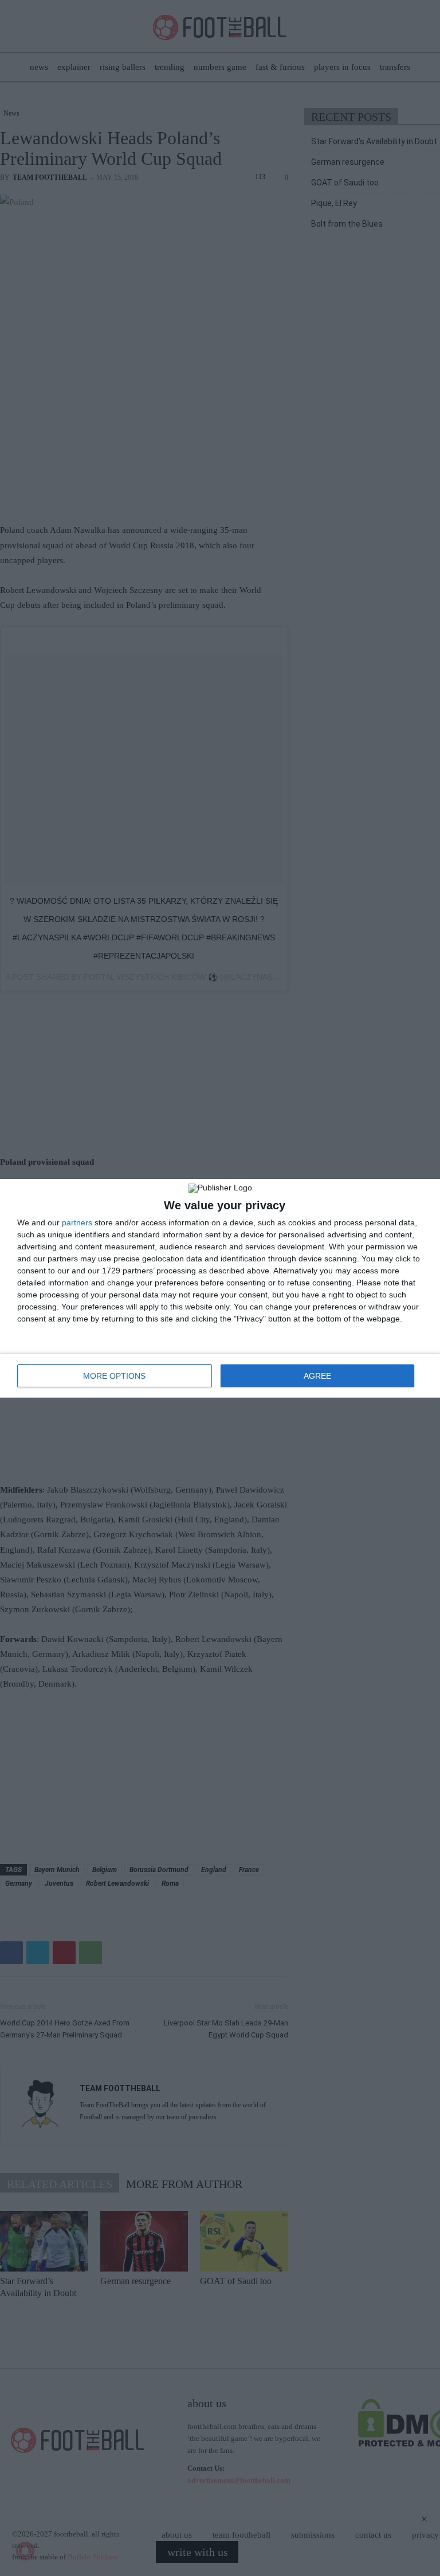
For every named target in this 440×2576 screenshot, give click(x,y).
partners (77, 1222)
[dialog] (220, 1288)
